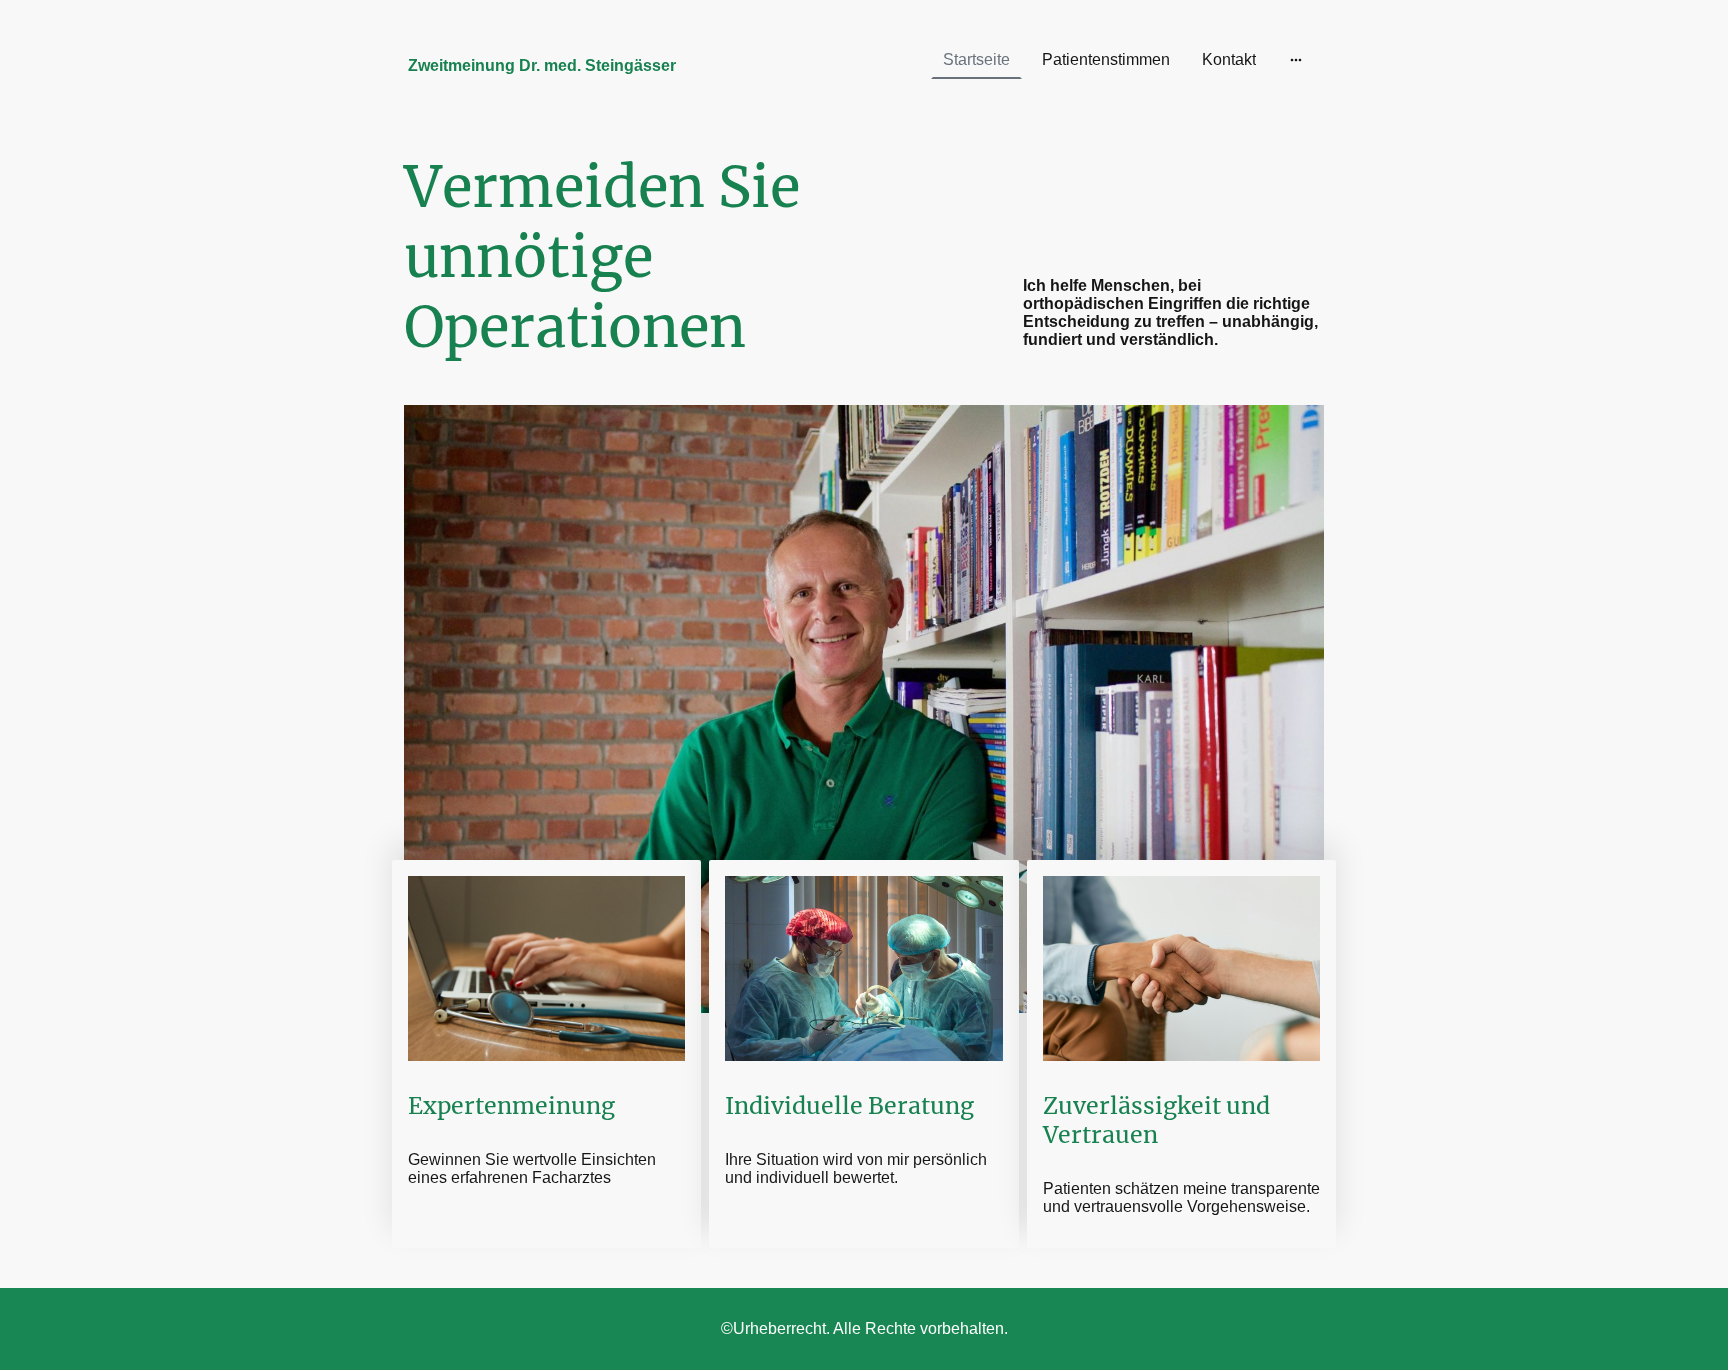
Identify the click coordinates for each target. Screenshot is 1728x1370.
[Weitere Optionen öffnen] (1296, 60)
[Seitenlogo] (554, 101)
